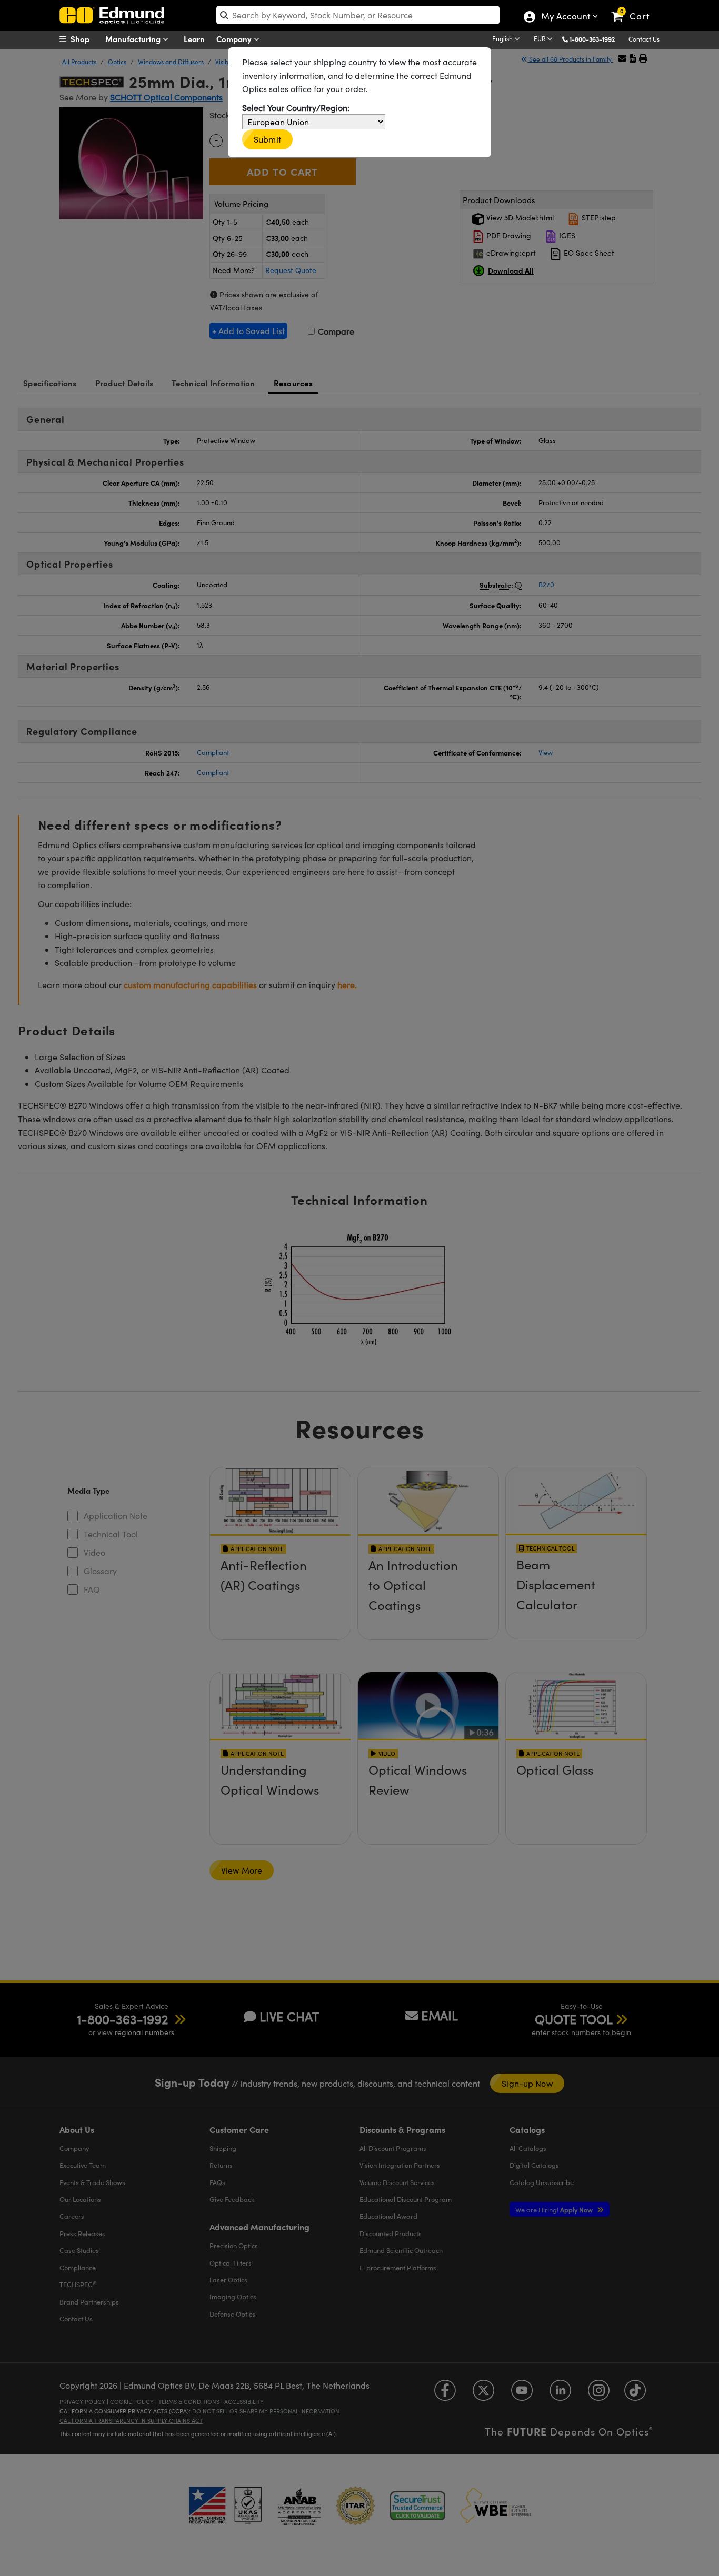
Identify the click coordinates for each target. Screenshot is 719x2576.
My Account (565, 17)
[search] (358, 15)
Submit (267, 139)
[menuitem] (86, 39)
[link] (635, 8)
